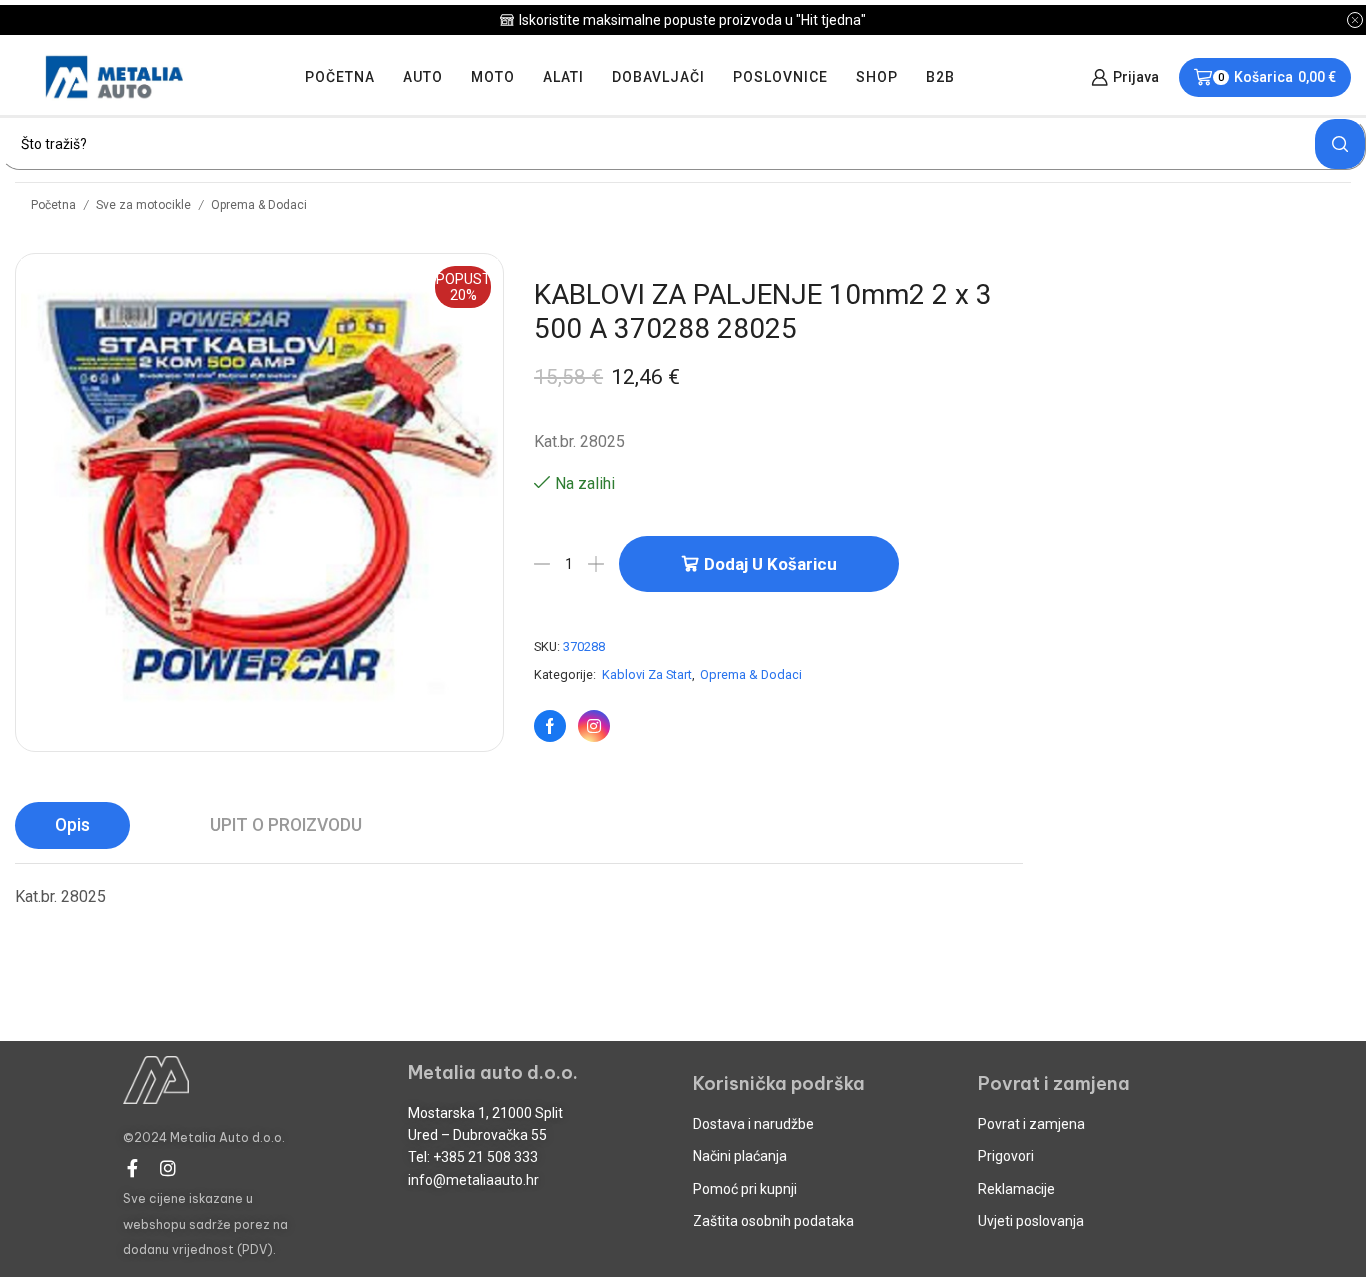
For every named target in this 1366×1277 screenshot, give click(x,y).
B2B (940, 77)
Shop (877, 77)
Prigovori (1006, 1156)
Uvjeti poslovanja (1031, 1221)
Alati (563, 77)
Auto (423, 77)
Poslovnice (780, 77)
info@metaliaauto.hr (473, 1180)
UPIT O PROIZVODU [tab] (286, 825)
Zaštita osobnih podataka (773, 1221)
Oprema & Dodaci (259, 205)
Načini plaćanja (740, 1156)
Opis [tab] (72, 825)
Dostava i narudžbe (753, 1124)
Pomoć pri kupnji (745, 1189)
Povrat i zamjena (1031, 1124)
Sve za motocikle (143, 205)
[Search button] (1340, 144)
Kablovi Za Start (647, 674)
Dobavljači (658, 77)
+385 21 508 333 (485, 1157)
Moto (493, 77)
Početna (340, 77)
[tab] (72, 825)
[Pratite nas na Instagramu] (594, 726)
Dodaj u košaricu (770, 564)
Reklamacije (1016, 1189)
